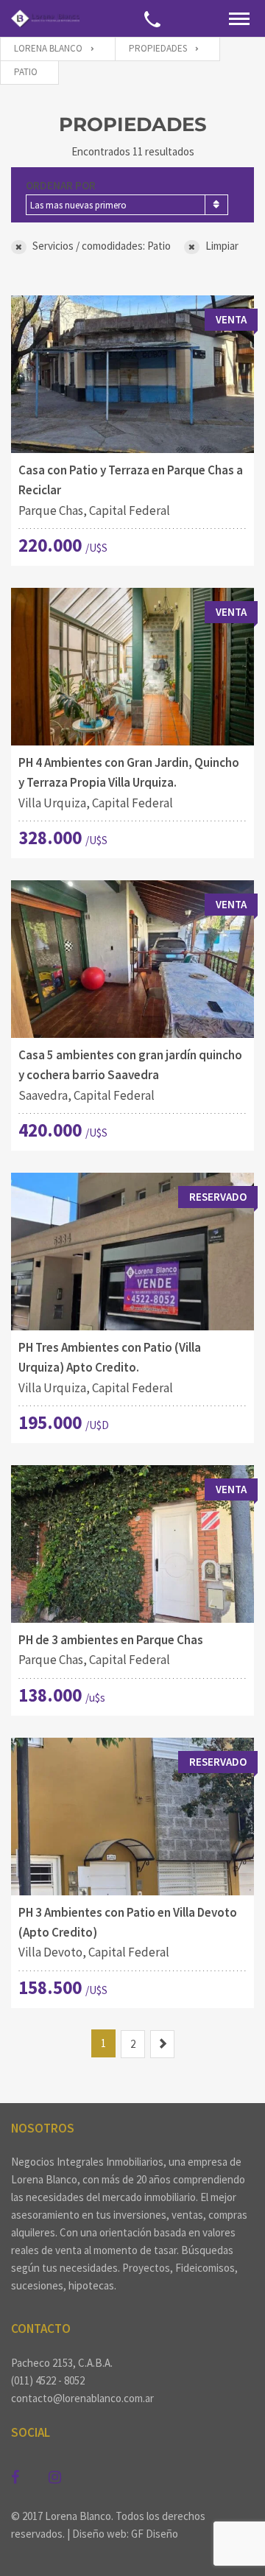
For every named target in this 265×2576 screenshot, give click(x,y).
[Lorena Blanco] (45, 18)
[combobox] (127, 205)
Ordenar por (61, 185)
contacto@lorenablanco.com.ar (82, 2398)
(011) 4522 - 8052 (48, 2380)
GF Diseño (155, 2534)
